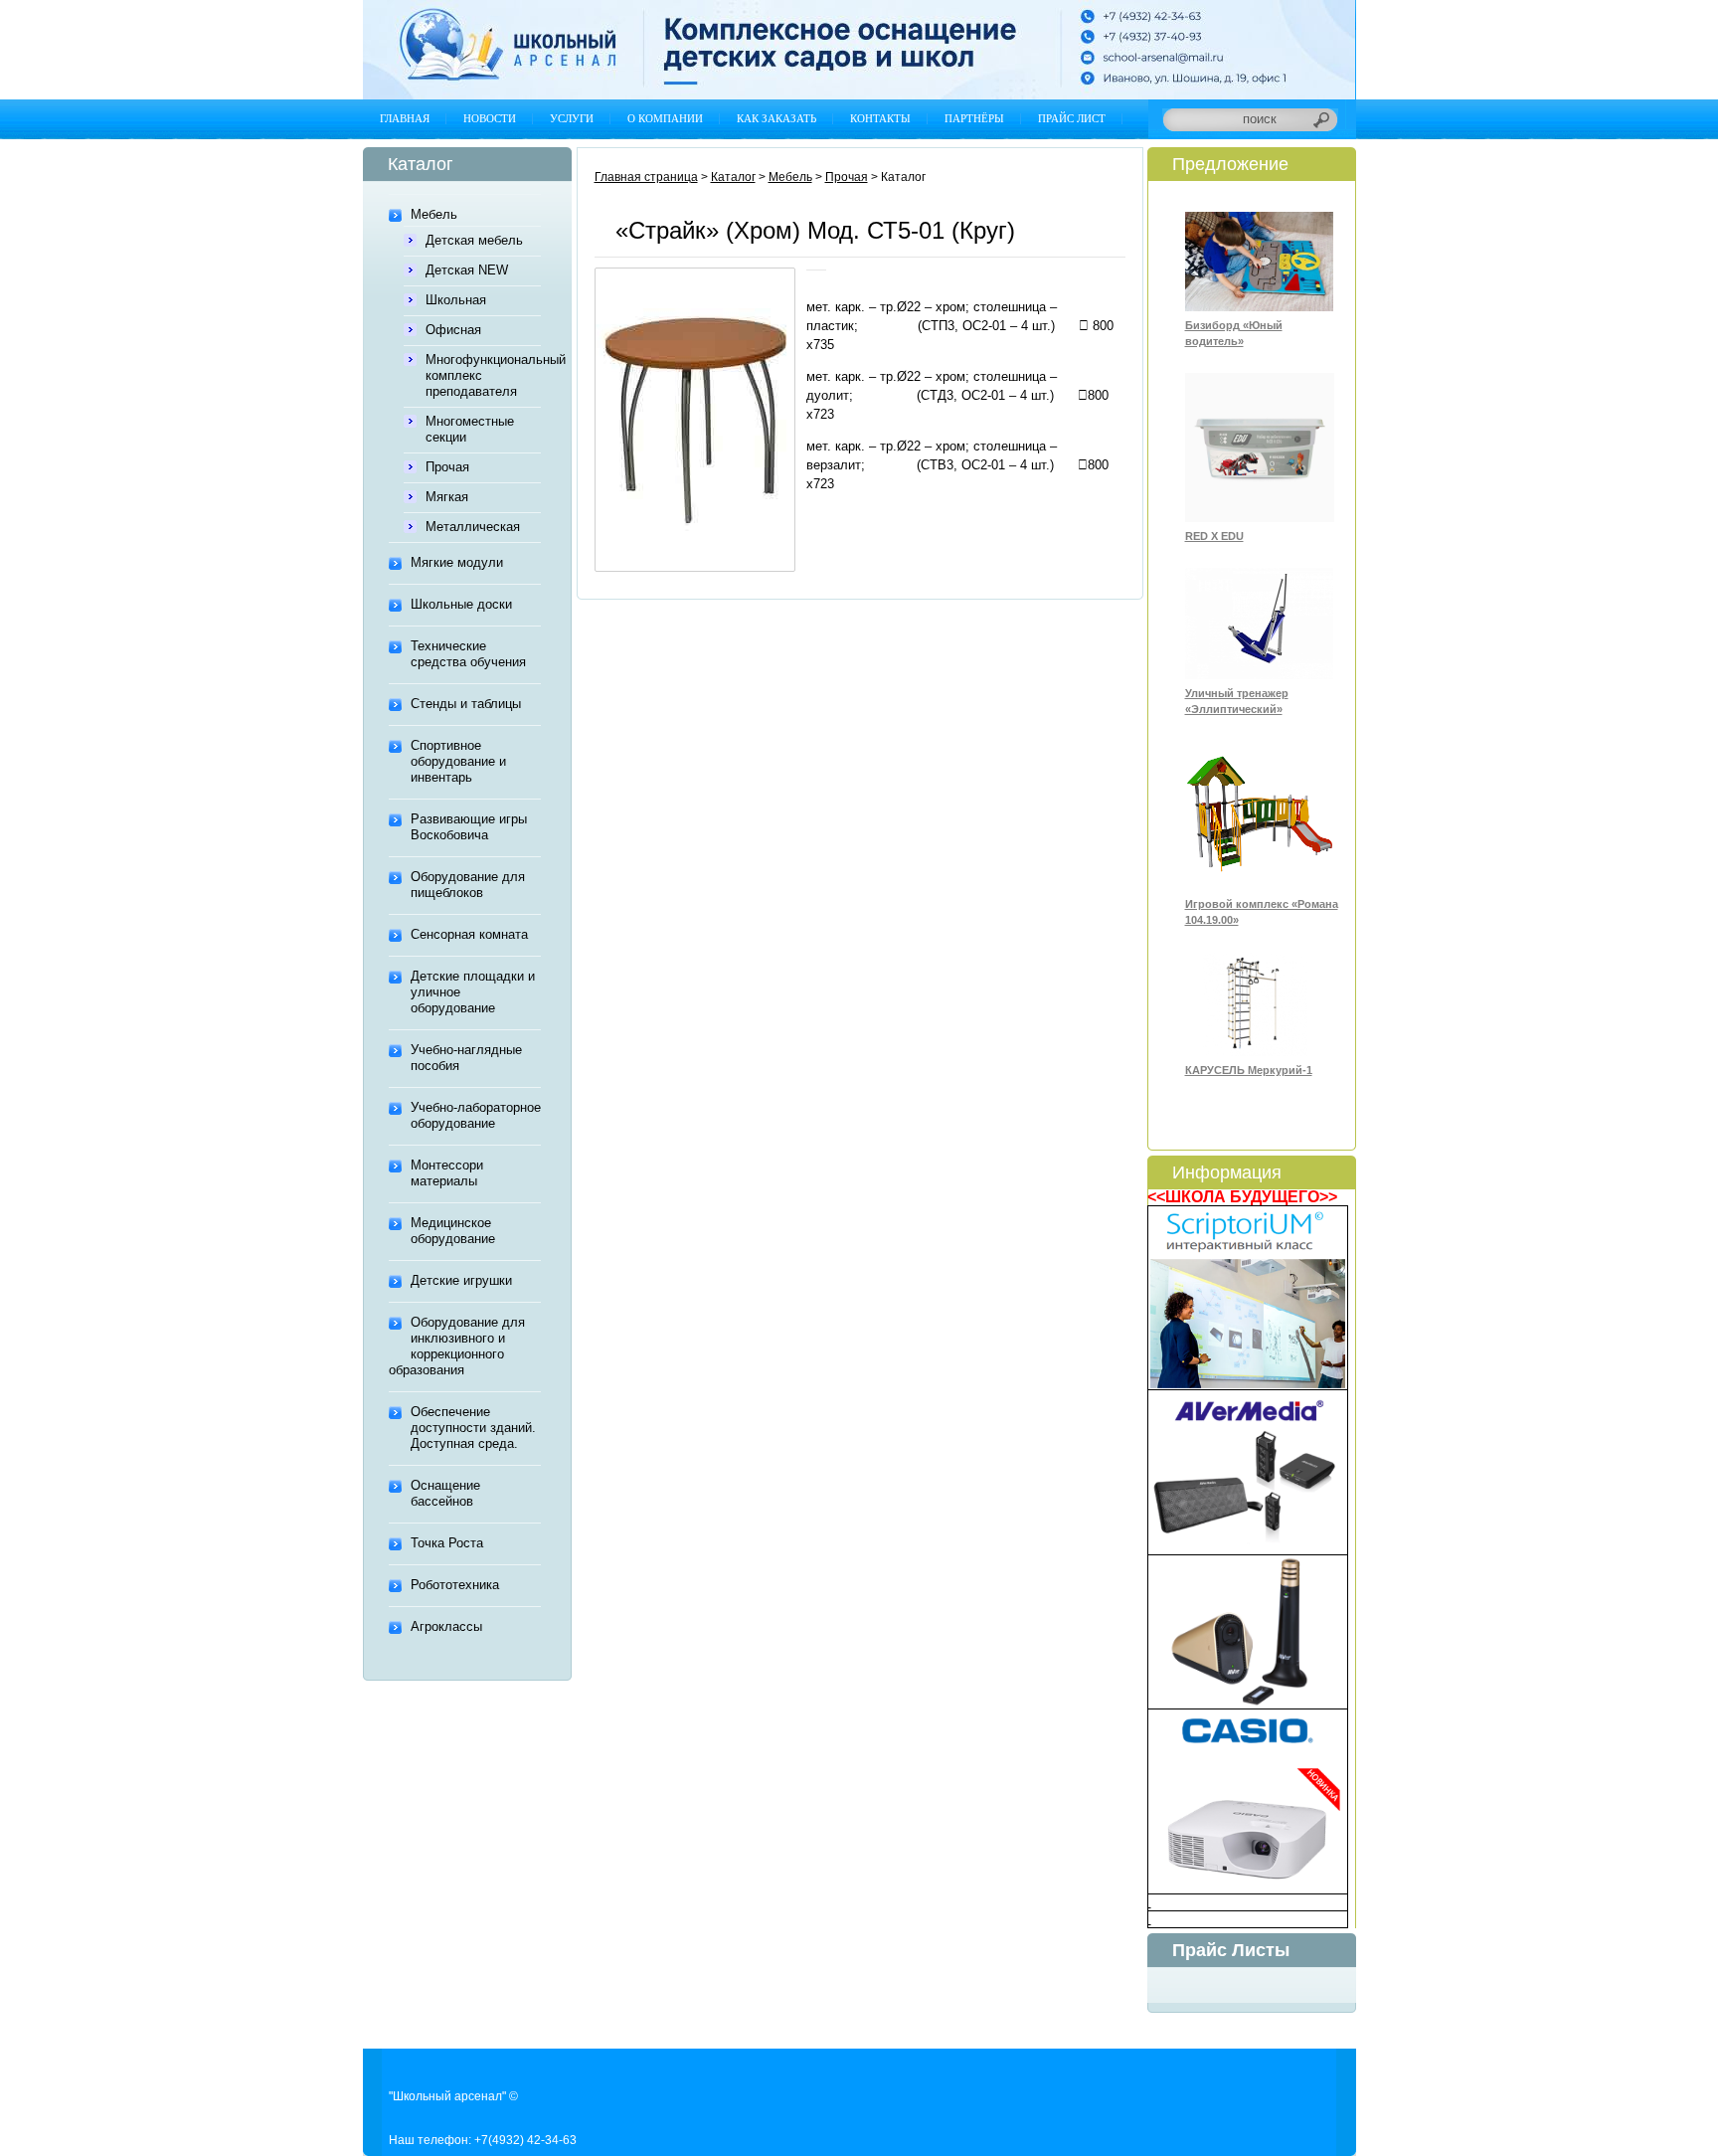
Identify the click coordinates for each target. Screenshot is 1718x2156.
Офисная (453, 330)
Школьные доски (461, 604)
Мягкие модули (457, 562)
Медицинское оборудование (453, 1231)
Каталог (733, 177)
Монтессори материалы (447, 1173)
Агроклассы (446, 1626)
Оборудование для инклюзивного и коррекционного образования (457, 1346)
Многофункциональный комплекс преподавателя (483, 375)
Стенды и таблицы (466, 704)
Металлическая (473, 527)
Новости (490, 118)
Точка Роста (447, 1543)
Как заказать (776, 118)
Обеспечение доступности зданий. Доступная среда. (473, 1428)
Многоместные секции (470, 429)
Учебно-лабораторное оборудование (476, 1115)
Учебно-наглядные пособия (466, 1058)
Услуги (572, 118)
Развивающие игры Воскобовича (469, 827)
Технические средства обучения (468, 654)
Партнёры (974, 118)
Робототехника (455, 1585)
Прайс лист (1072, 118)
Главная (405, 118)
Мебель (434, 214)
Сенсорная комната (469, 934)
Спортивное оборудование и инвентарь (458, 761)
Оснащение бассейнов (445, 1493)
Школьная (456, 300)
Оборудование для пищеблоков (468, 885)
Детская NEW (467, 270)
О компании (665, 118)
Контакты (880, 118)
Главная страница (646, 177)
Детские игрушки (461, 1280)
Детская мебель (474, 240)
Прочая (447, 467)
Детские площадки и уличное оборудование (473, 992)
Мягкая (447, 497)
